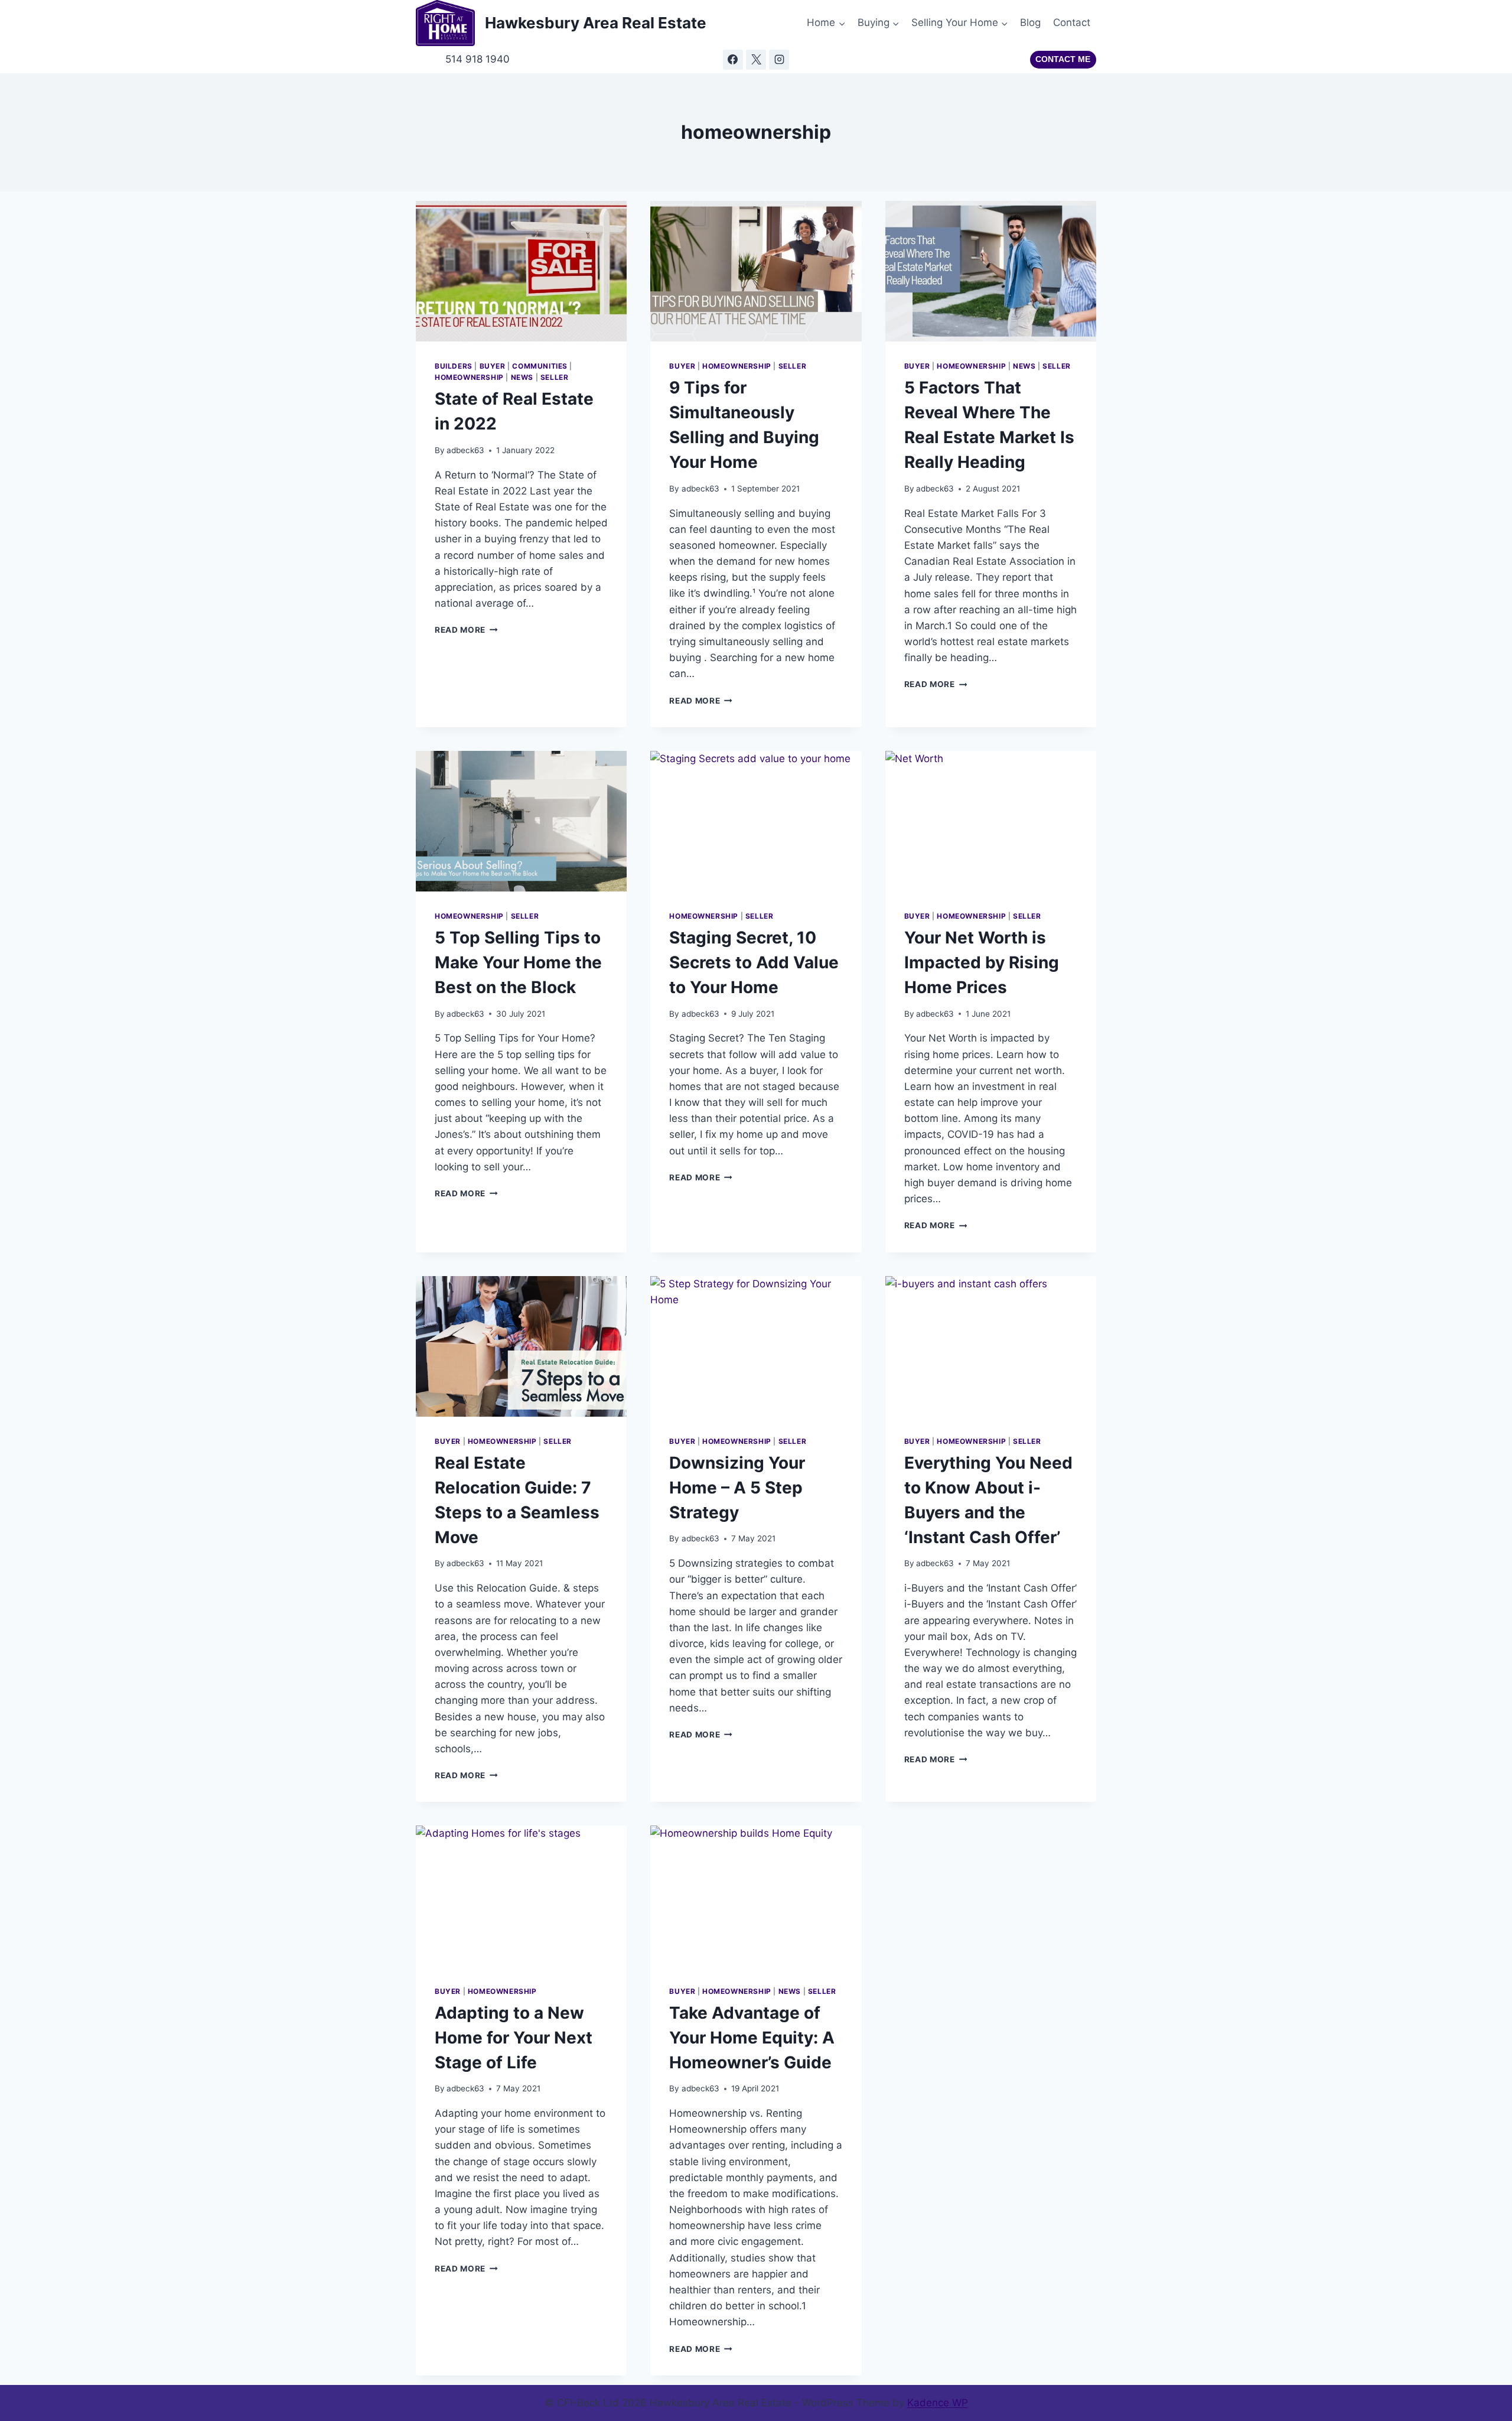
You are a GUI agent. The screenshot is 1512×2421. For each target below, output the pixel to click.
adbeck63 (465, 450)
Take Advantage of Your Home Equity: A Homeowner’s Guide (752, 2038)
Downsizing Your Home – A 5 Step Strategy (737, 1488)
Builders (454, 366)
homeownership (469, 377)
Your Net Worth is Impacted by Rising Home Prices (982, 962)
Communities (540, 366)
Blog (1030, 22)
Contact (1072, 22)
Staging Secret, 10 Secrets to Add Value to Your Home (754, 962)
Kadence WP (938, 2403)
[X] (756, 60)
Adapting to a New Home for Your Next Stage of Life (514, 2038)
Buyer (493, 366)
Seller (555, 377)
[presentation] (521, 271)
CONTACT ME (1063, 59)
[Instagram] (779, 60)
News (522, 377)
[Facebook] (733, 60)
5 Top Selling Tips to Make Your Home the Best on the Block (518, 962)
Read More (466, 630)
